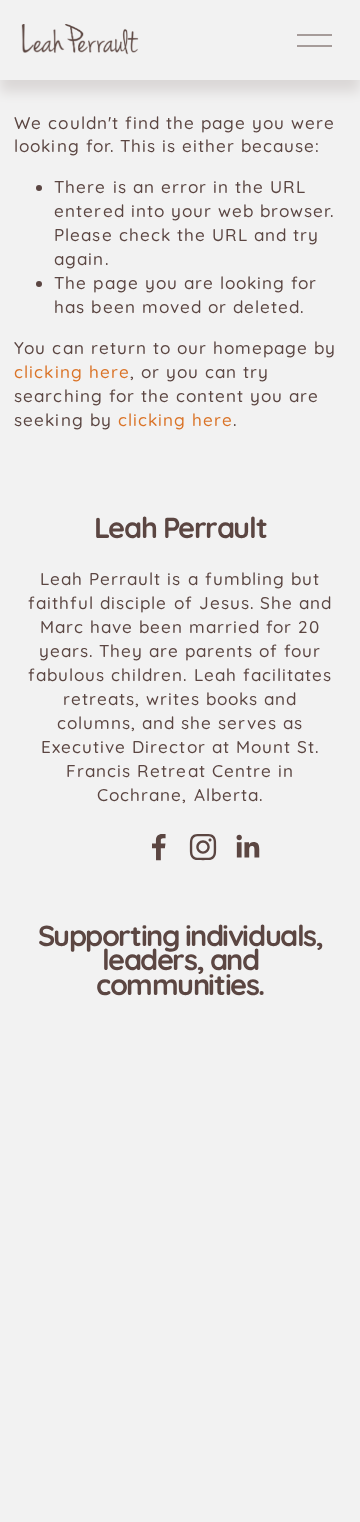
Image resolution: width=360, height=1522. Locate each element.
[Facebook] (159, 847)
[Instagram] (203, 847)
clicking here (71, 371)
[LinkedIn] (247, 847)
